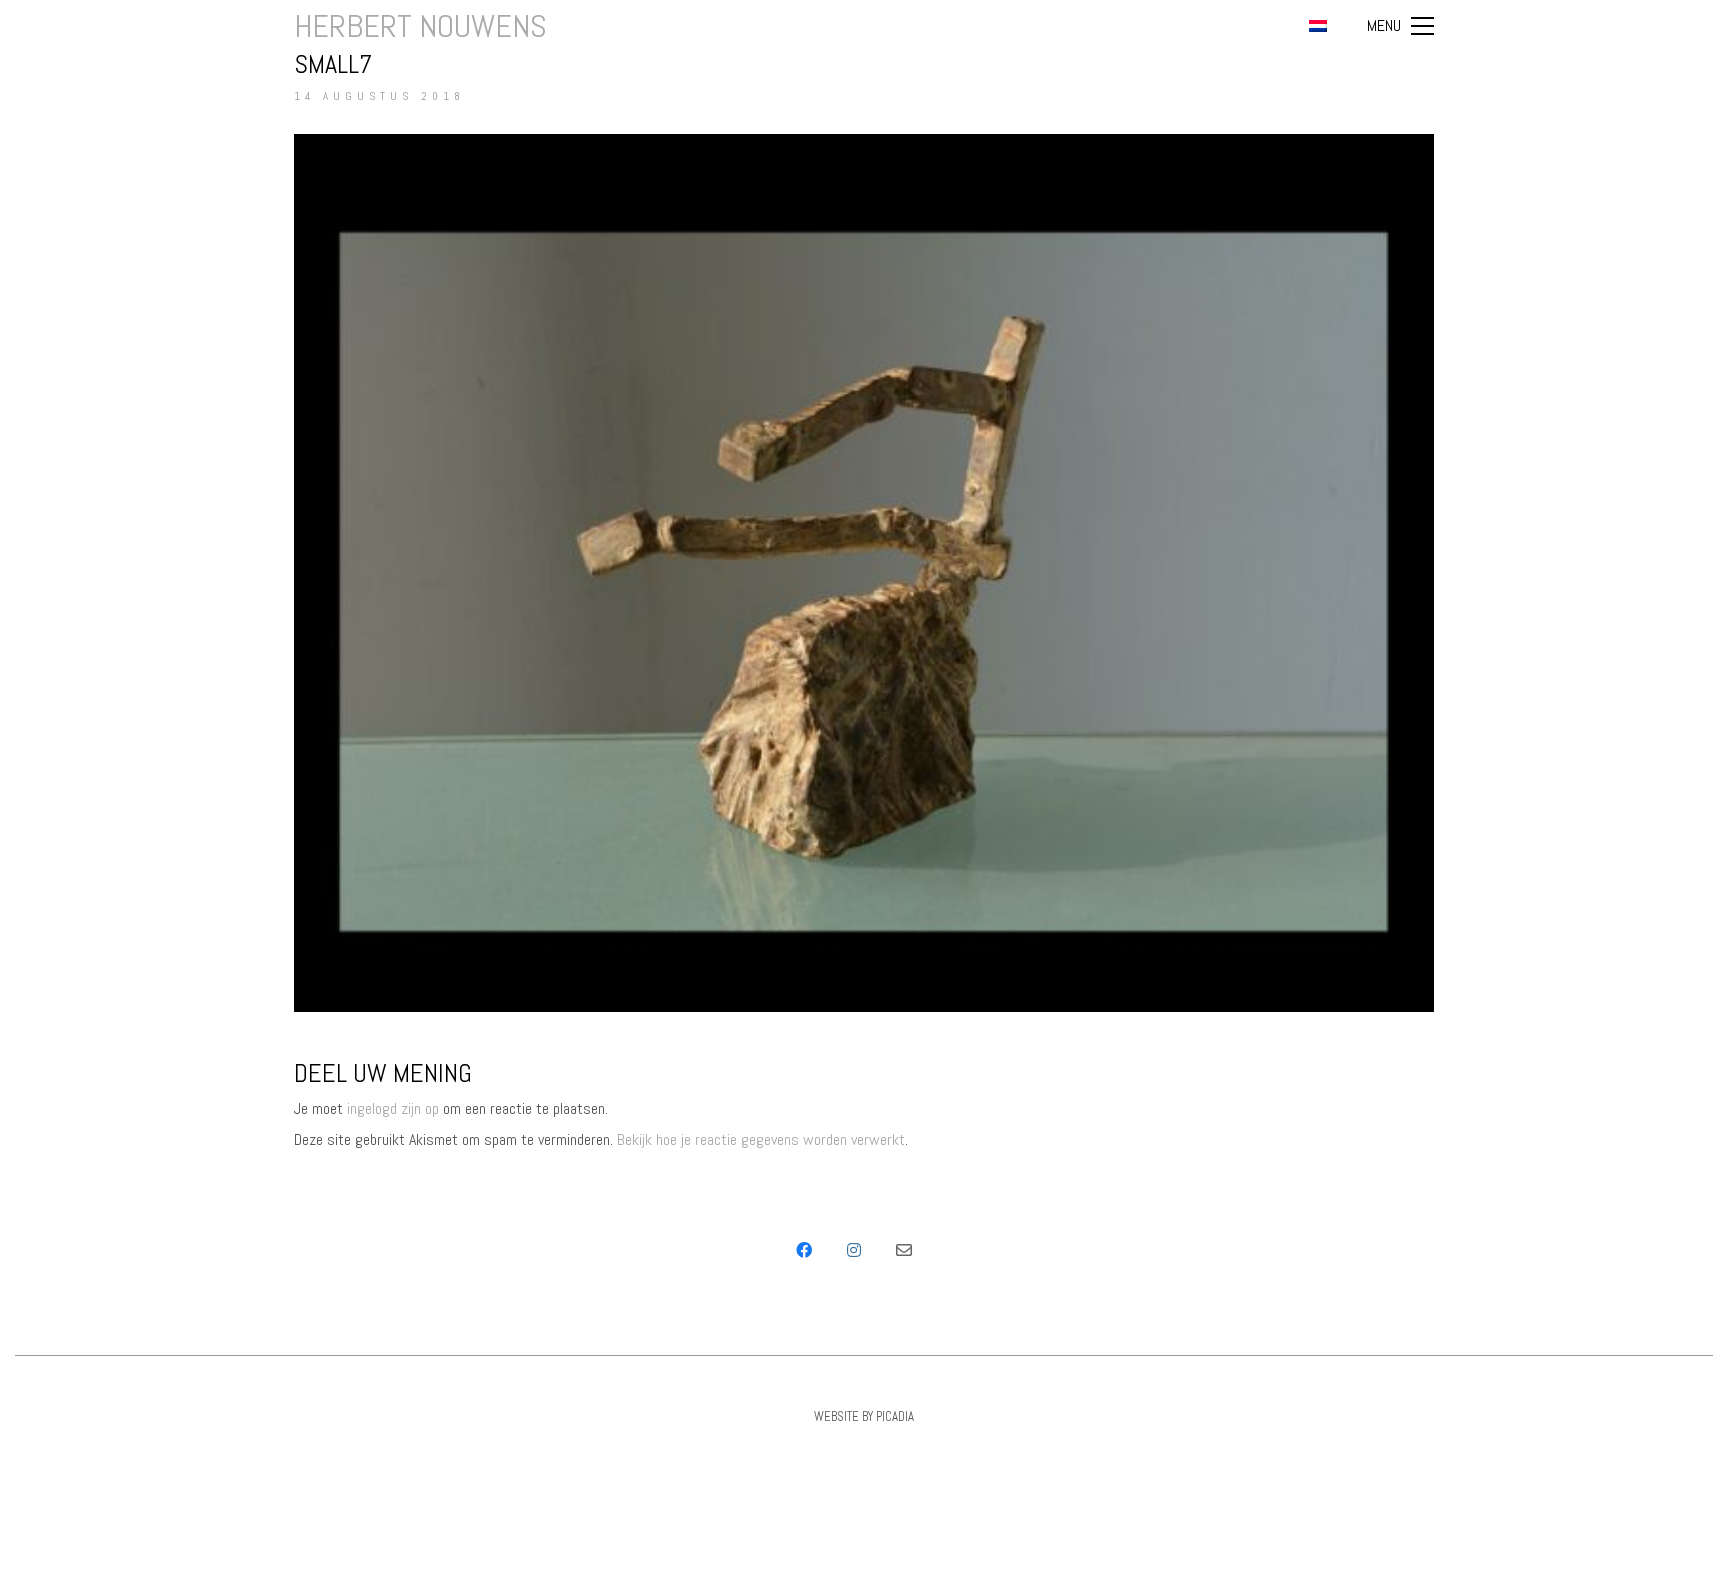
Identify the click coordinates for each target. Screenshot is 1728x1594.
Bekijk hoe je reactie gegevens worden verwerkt (761, 1139)
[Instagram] (854, 1250)
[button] (1400, 26)
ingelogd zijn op (393, 1108)
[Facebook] (804, 1250)
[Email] (904, 1250)
